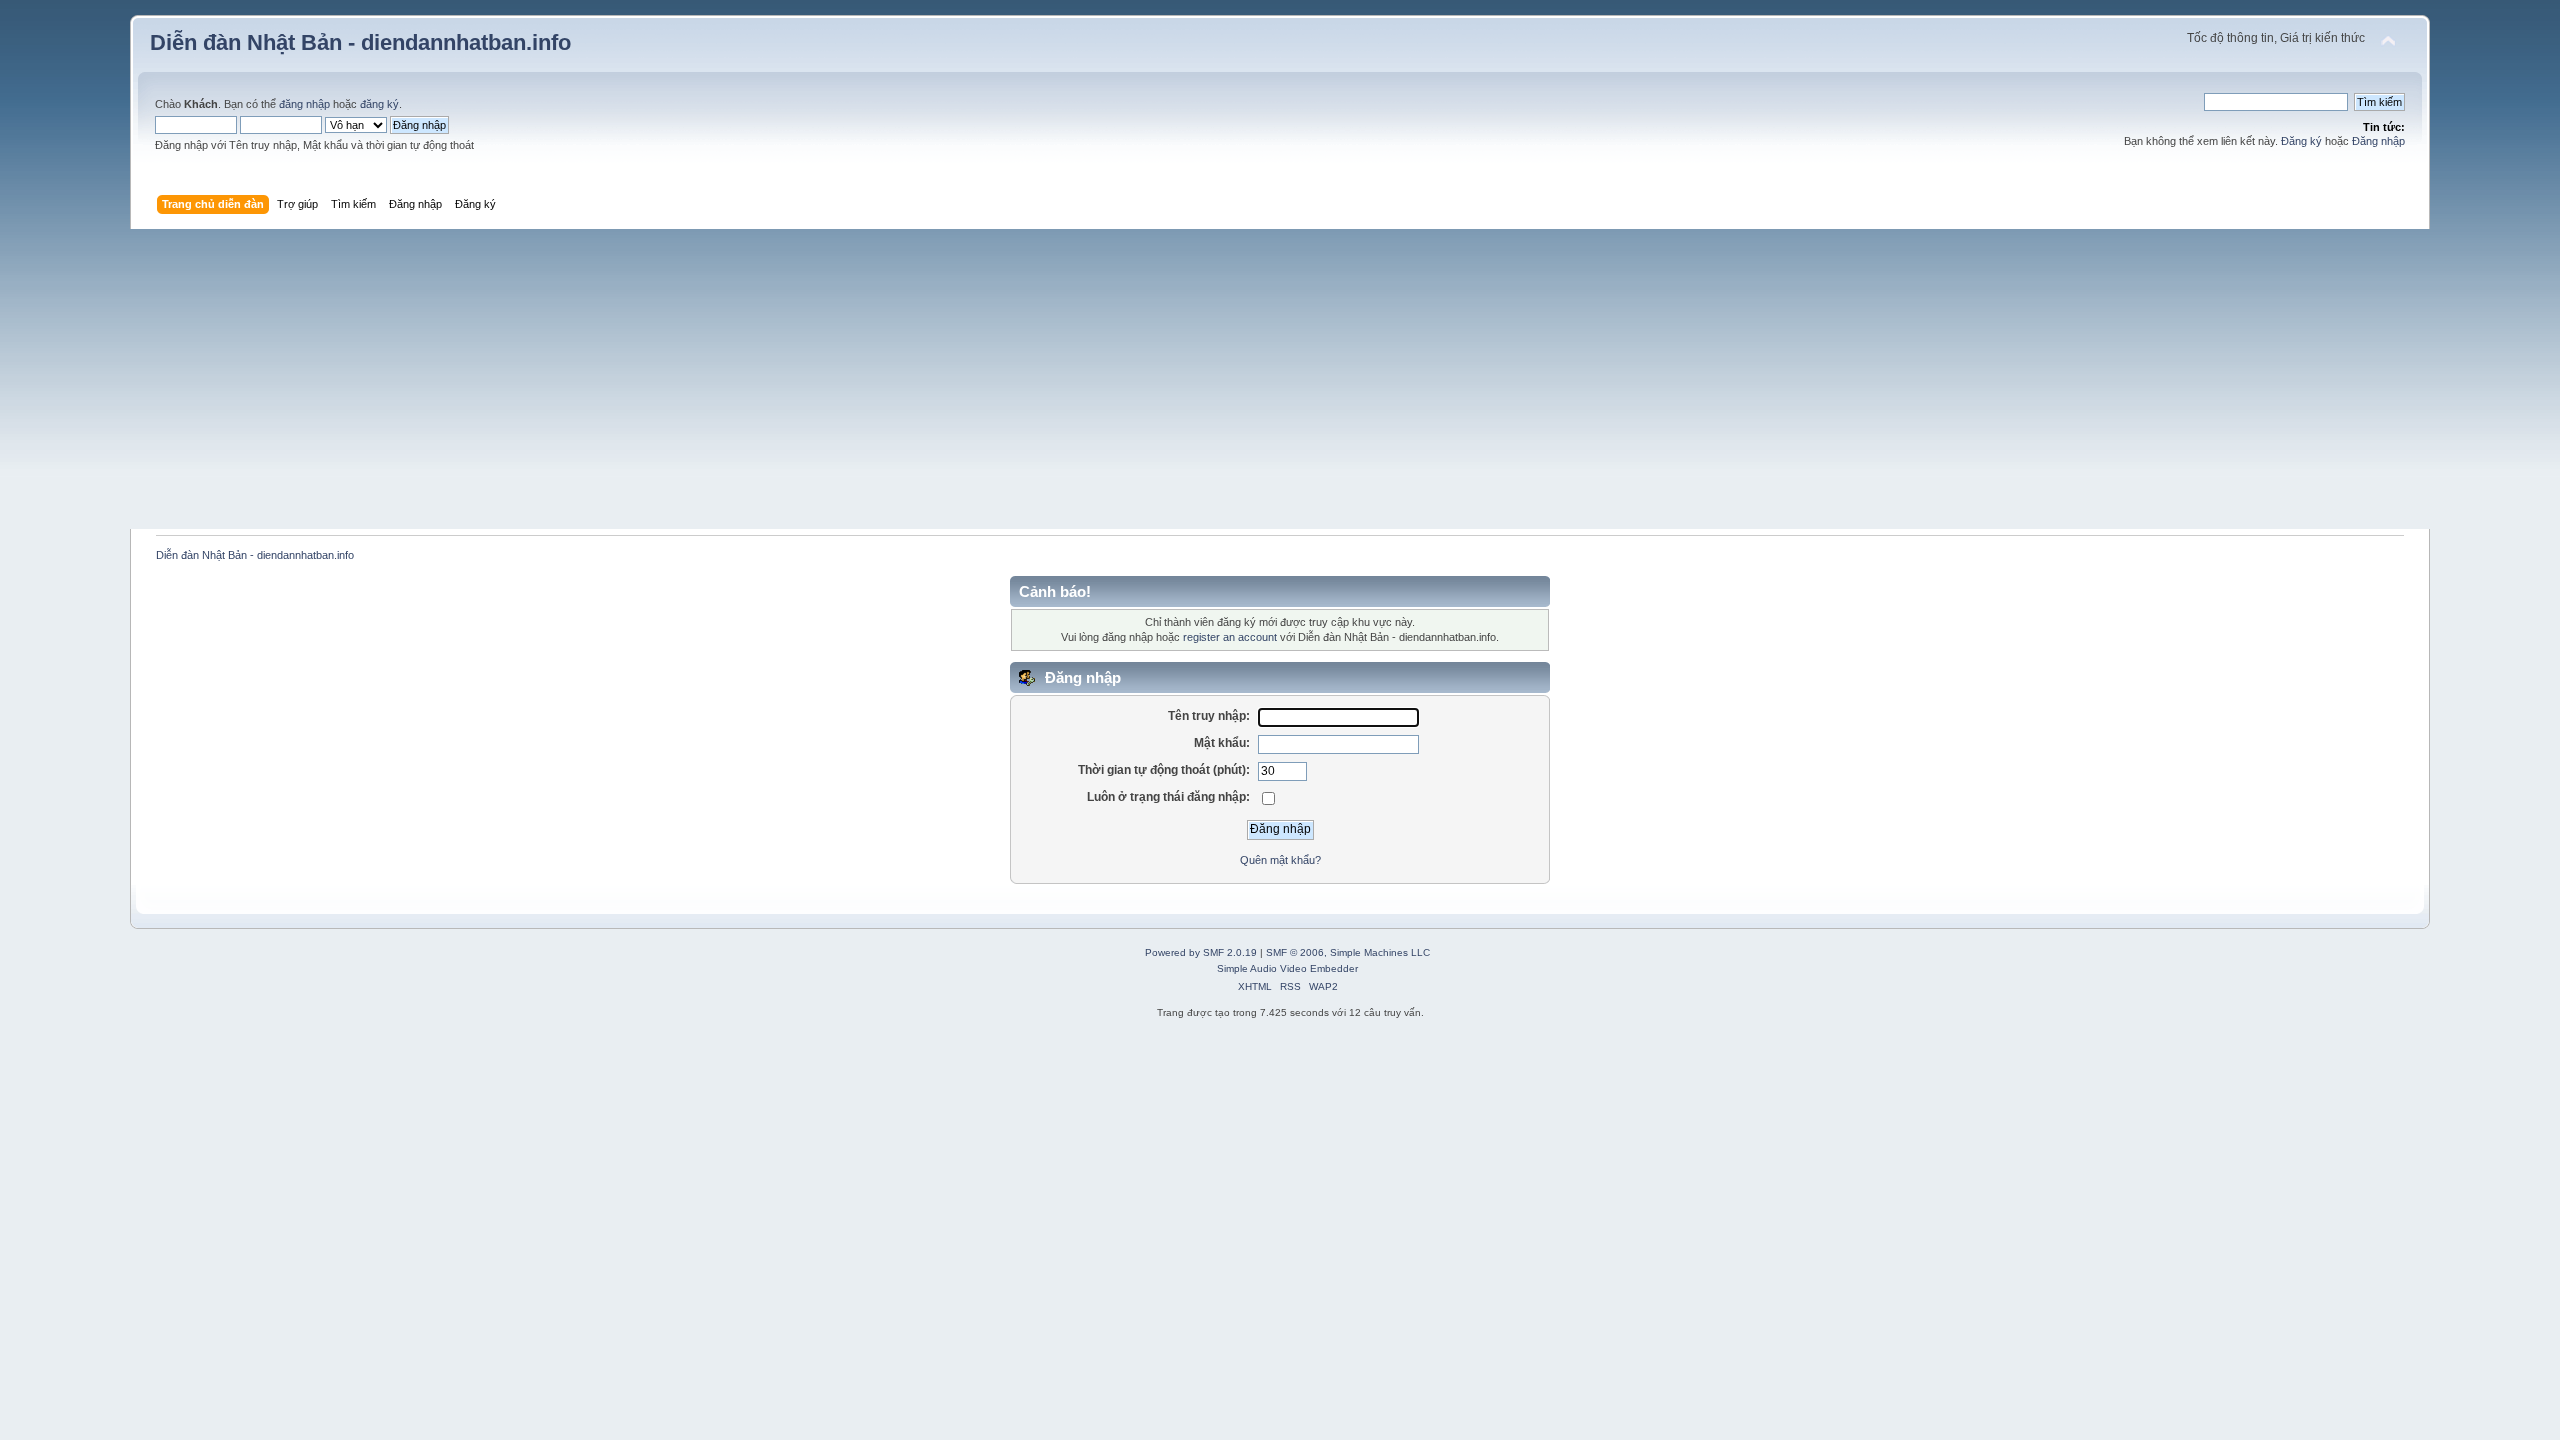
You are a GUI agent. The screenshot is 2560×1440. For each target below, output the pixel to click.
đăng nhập (304, 104)
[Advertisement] (1280, 379)
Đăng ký (2301, 141)
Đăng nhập (2378, 141)
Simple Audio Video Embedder (1287, 968)
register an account (1230, 637)
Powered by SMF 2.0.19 (1201, 952)
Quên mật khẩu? (1280, 860)
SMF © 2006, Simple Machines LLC (1348, 952)
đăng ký (379, 104)
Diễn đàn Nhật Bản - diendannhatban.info (360, 42)
